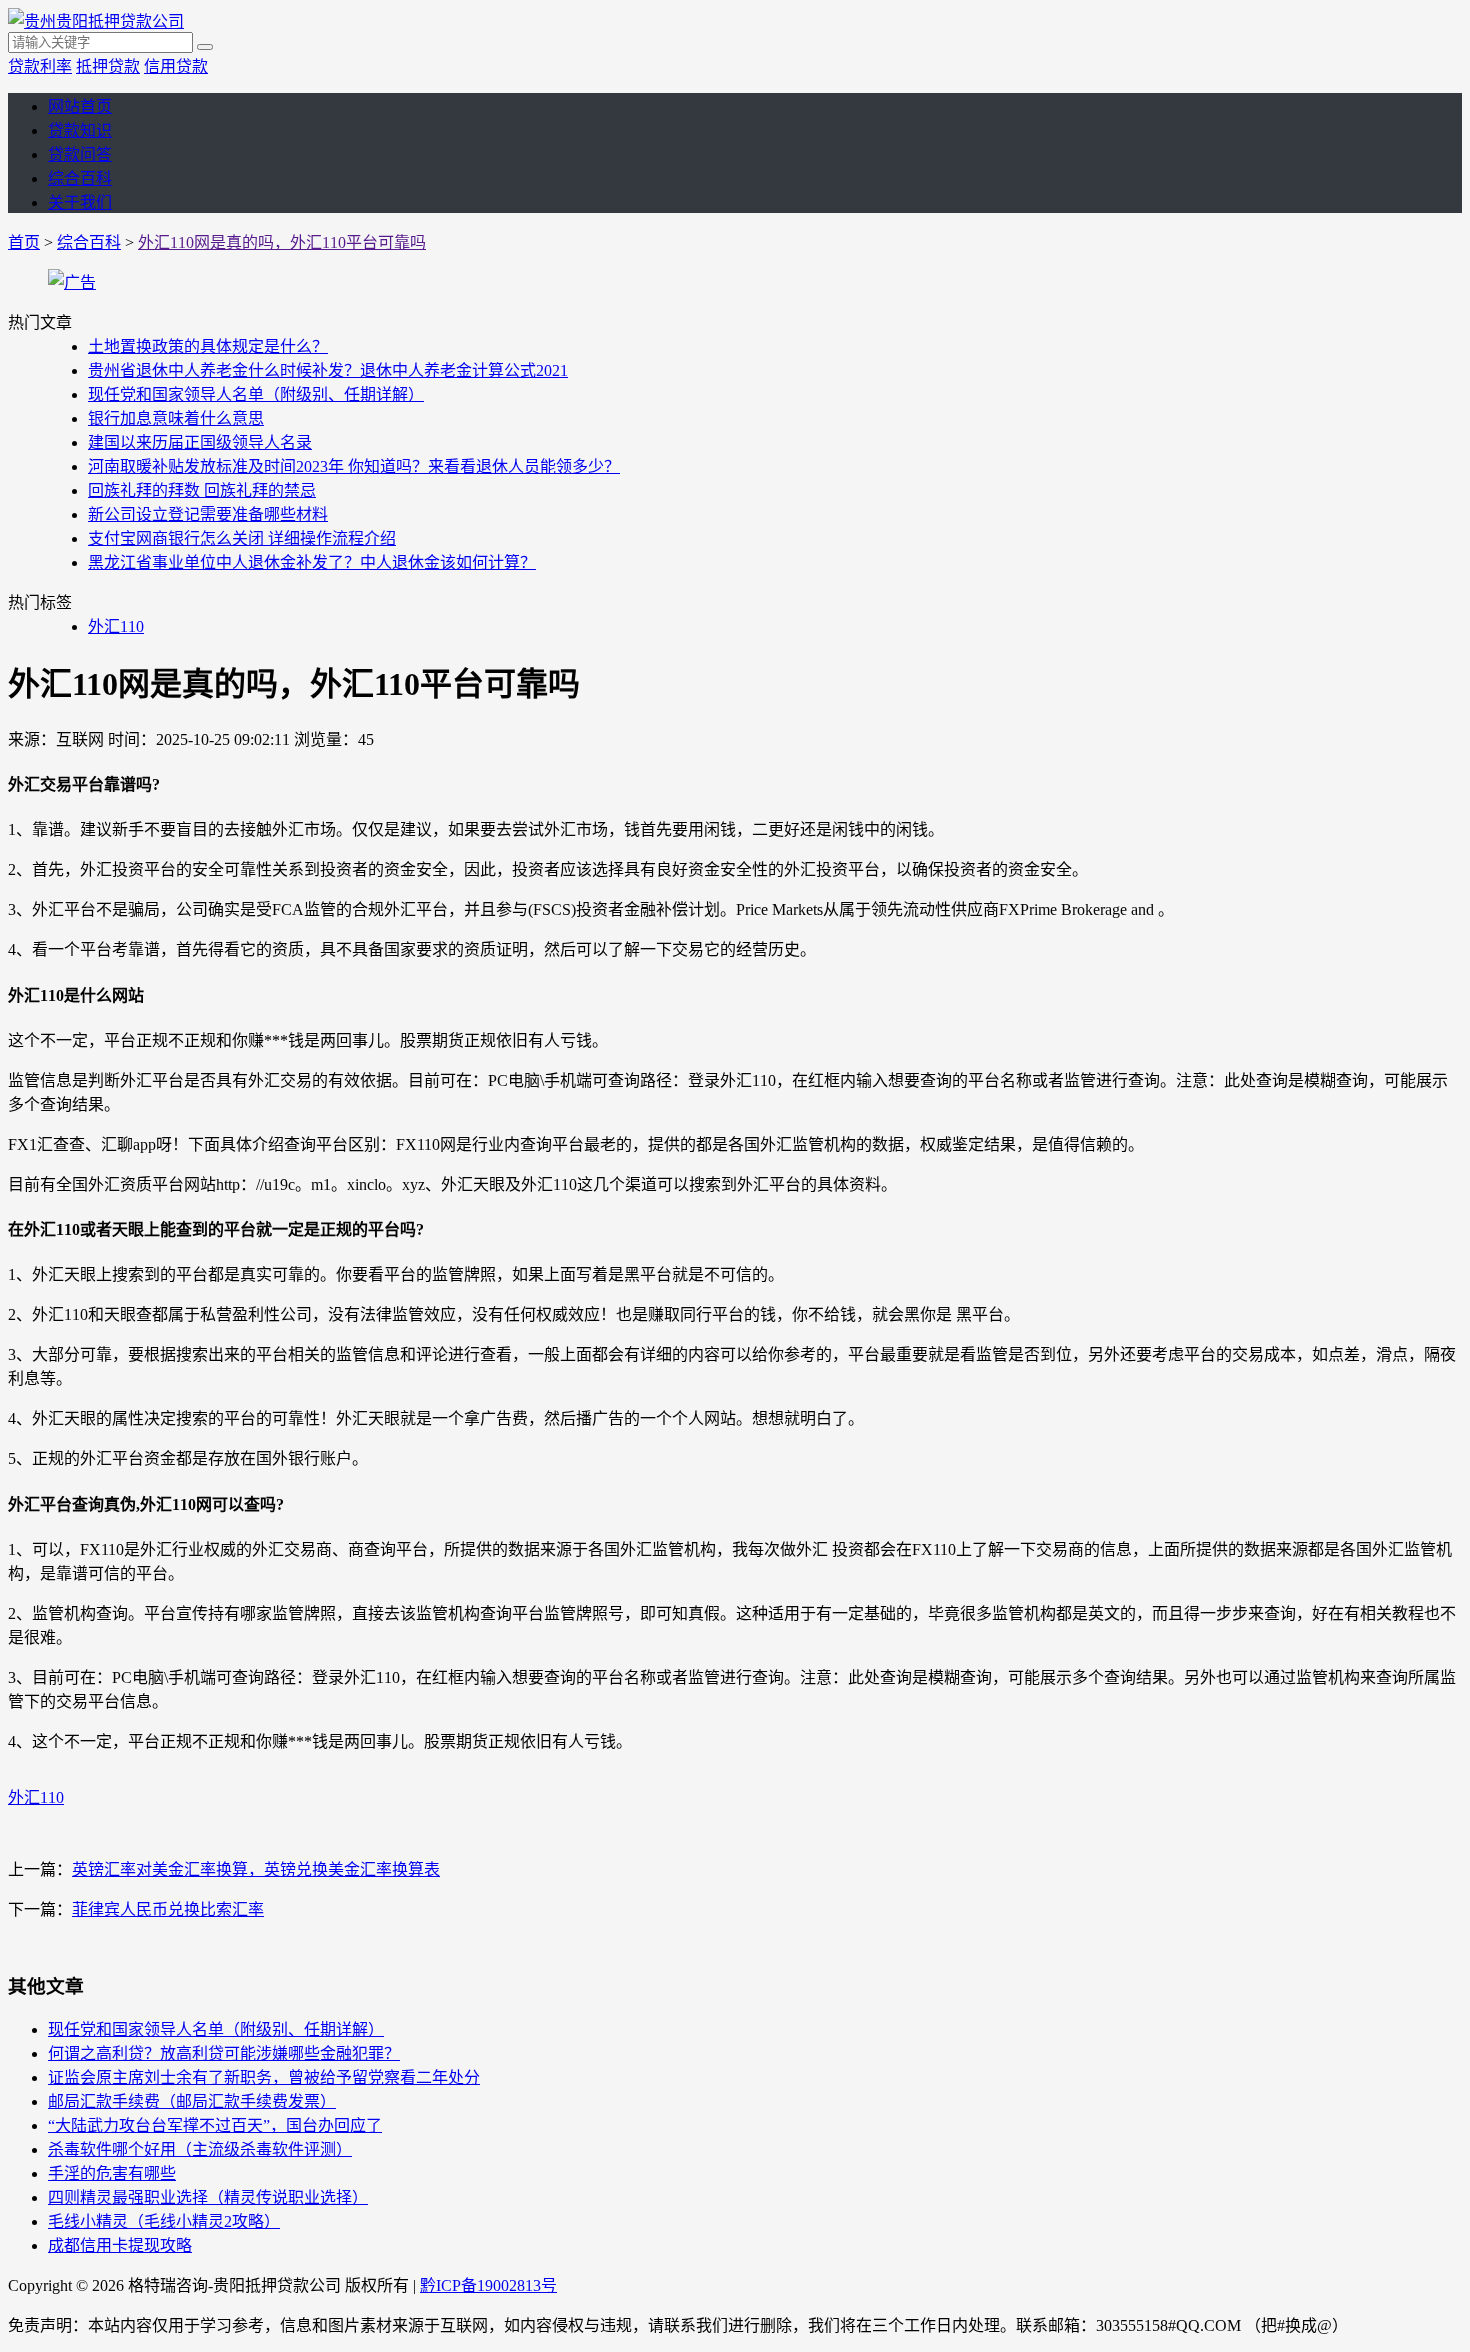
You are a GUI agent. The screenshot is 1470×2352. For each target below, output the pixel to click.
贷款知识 (80, 130)
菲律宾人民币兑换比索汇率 (168, 1909)
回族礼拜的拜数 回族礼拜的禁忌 (202, 490)
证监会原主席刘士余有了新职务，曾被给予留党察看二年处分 (264, 2077)
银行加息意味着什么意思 (176, 418)
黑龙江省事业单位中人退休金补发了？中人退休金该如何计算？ (312, 562)
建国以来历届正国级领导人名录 (200, 442)
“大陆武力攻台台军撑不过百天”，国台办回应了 (215, 2125)
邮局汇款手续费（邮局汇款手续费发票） (192, 2101)
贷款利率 (40, 66)
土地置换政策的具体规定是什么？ (208, 346)
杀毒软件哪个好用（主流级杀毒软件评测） (200, 2149)
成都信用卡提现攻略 (120, 2245)
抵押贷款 (108, 66)
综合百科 (80, 178)
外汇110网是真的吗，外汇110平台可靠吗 (282, 242)
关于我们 (80, 202)
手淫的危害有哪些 (112, 2173)
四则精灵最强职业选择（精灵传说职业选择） (208, 2197)
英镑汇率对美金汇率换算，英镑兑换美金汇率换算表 (256, 1869)
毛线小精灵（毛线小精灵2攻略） (164, 2221)
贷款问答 (80, 154)
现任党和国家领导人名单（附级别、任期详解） (256, 394)
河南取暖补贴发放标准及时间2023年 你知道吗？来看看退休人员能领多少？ (354, 466)
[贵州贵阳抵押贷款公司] (96, 21)
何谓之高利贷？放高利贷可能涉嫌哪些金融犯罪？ (224, 2053)
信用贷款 (176, 66)
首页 (24, 242)
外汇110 (116, 626)
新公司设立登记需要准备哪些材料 (208, 514)
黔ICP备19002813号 (488, 2285)
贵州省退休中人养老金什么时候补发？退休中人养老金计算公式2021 (328, 370)
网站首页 (80, 106)
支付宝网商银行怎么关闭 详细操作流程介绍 (242, 538)
